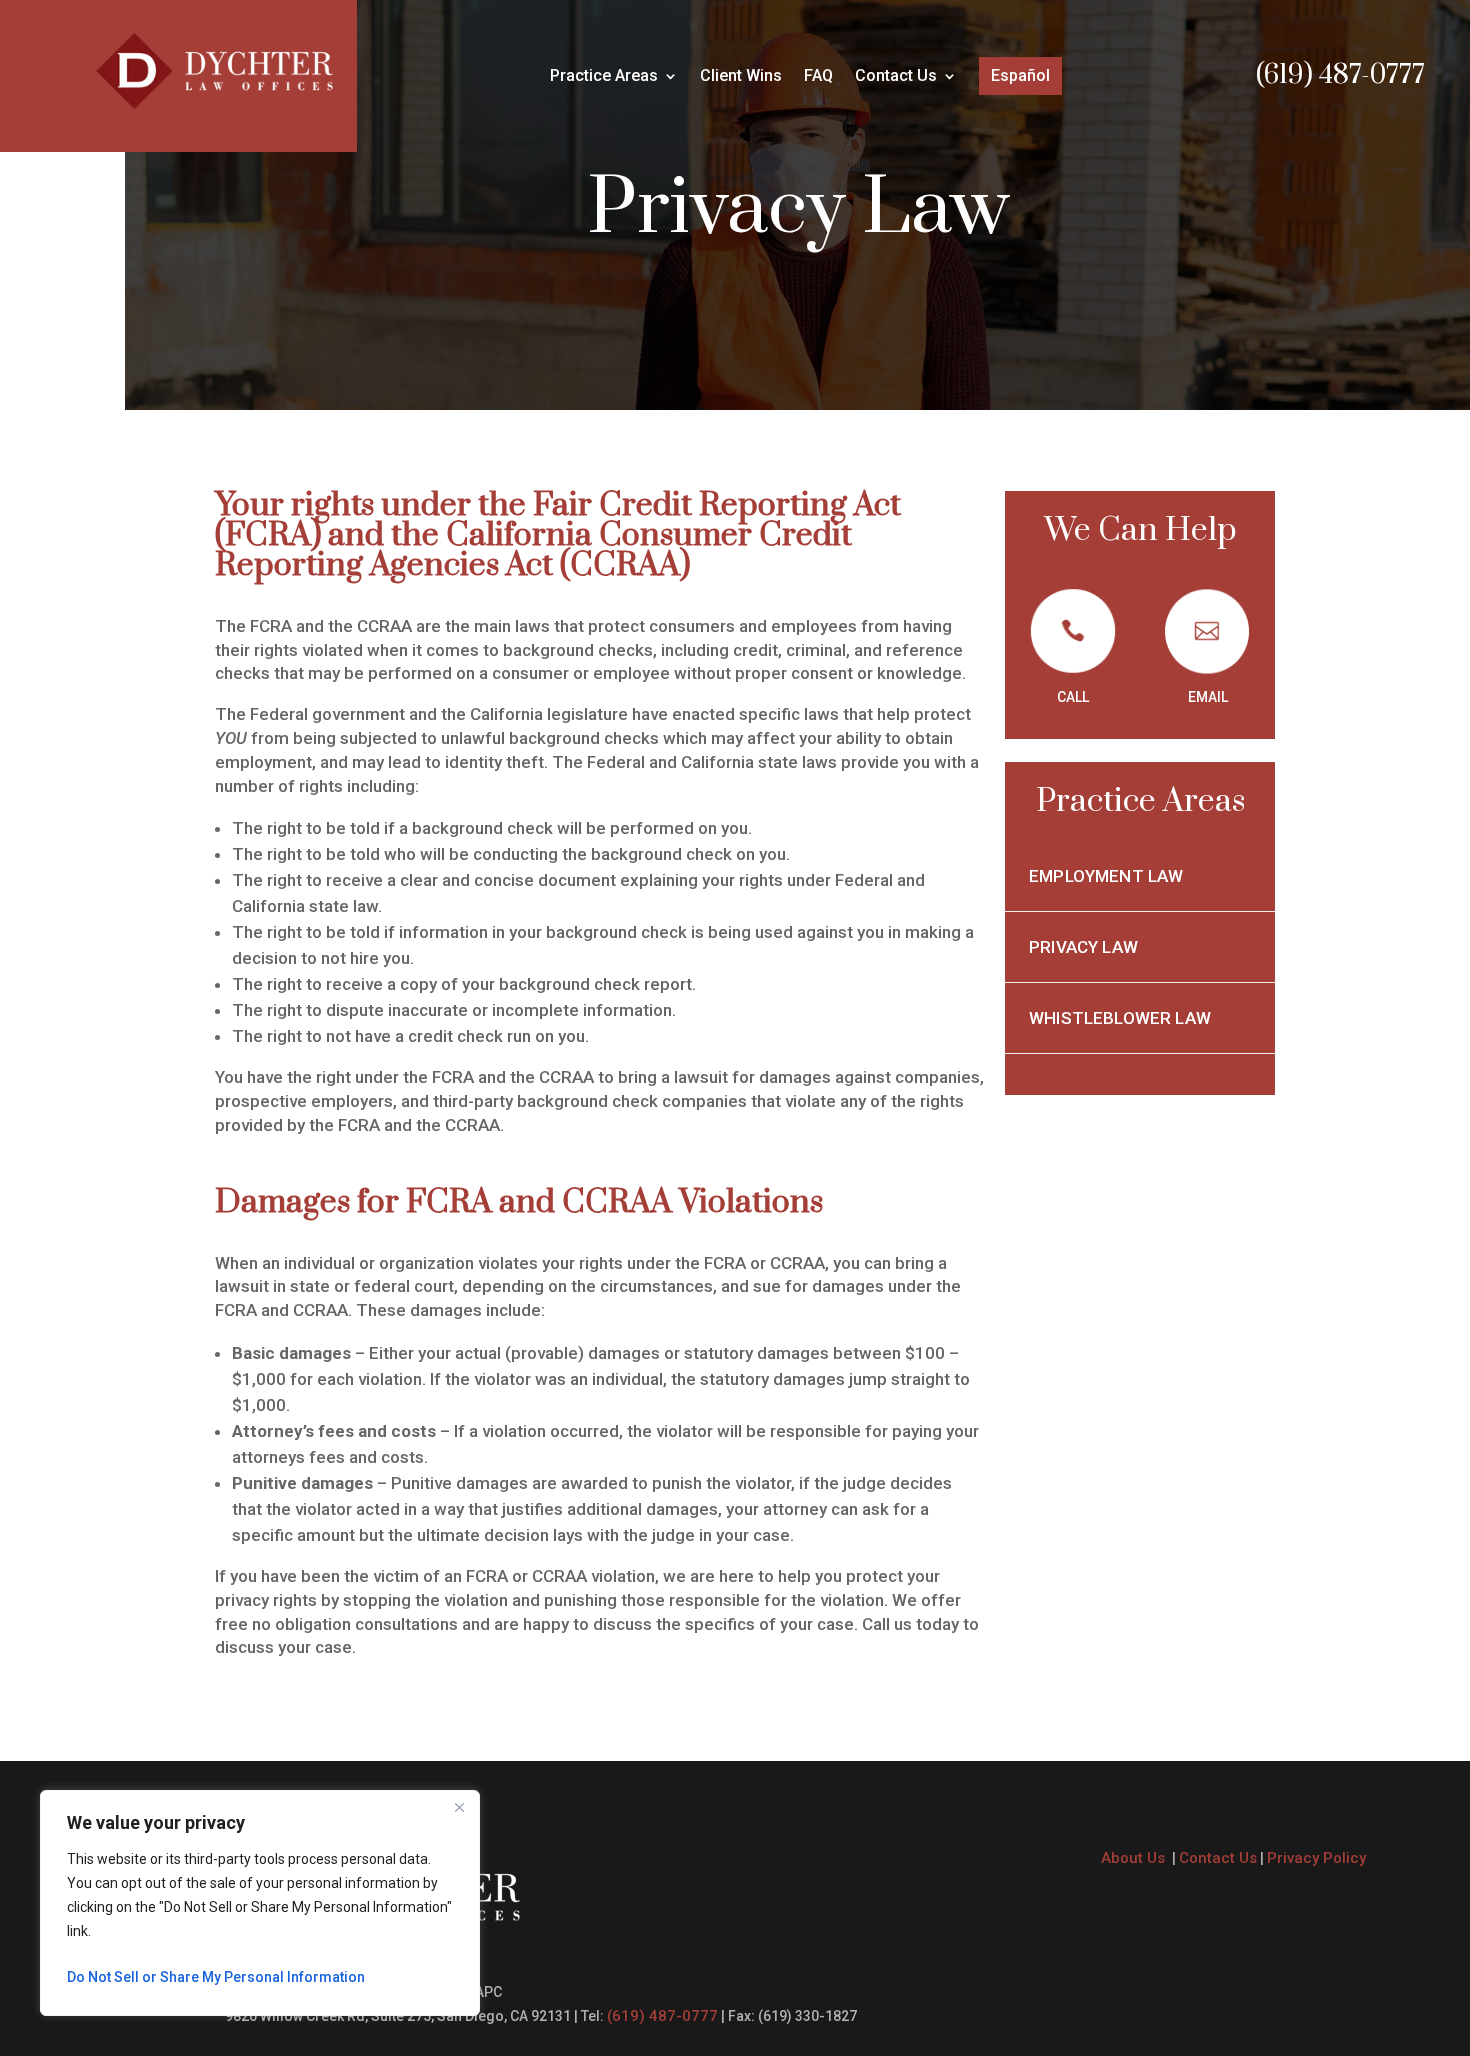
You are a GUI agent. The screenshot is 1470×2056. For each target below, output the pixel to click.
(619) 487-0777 (1340, 75)
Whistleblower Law (1120, 1018)
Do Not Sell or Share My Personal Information (216, 1977)
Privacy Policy (1316, 1858)
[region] (260, 1903)
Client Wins (741, 77)
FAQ (818, 77)
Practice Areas (604, 77)
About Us (1135, 1858)
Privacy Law (1085, 947)
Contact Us (896, 77)
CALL (1073, 697)
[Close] (459, 1807)
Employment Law (1106, 876)
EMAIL (1208, 697)
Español (1020, 75)
